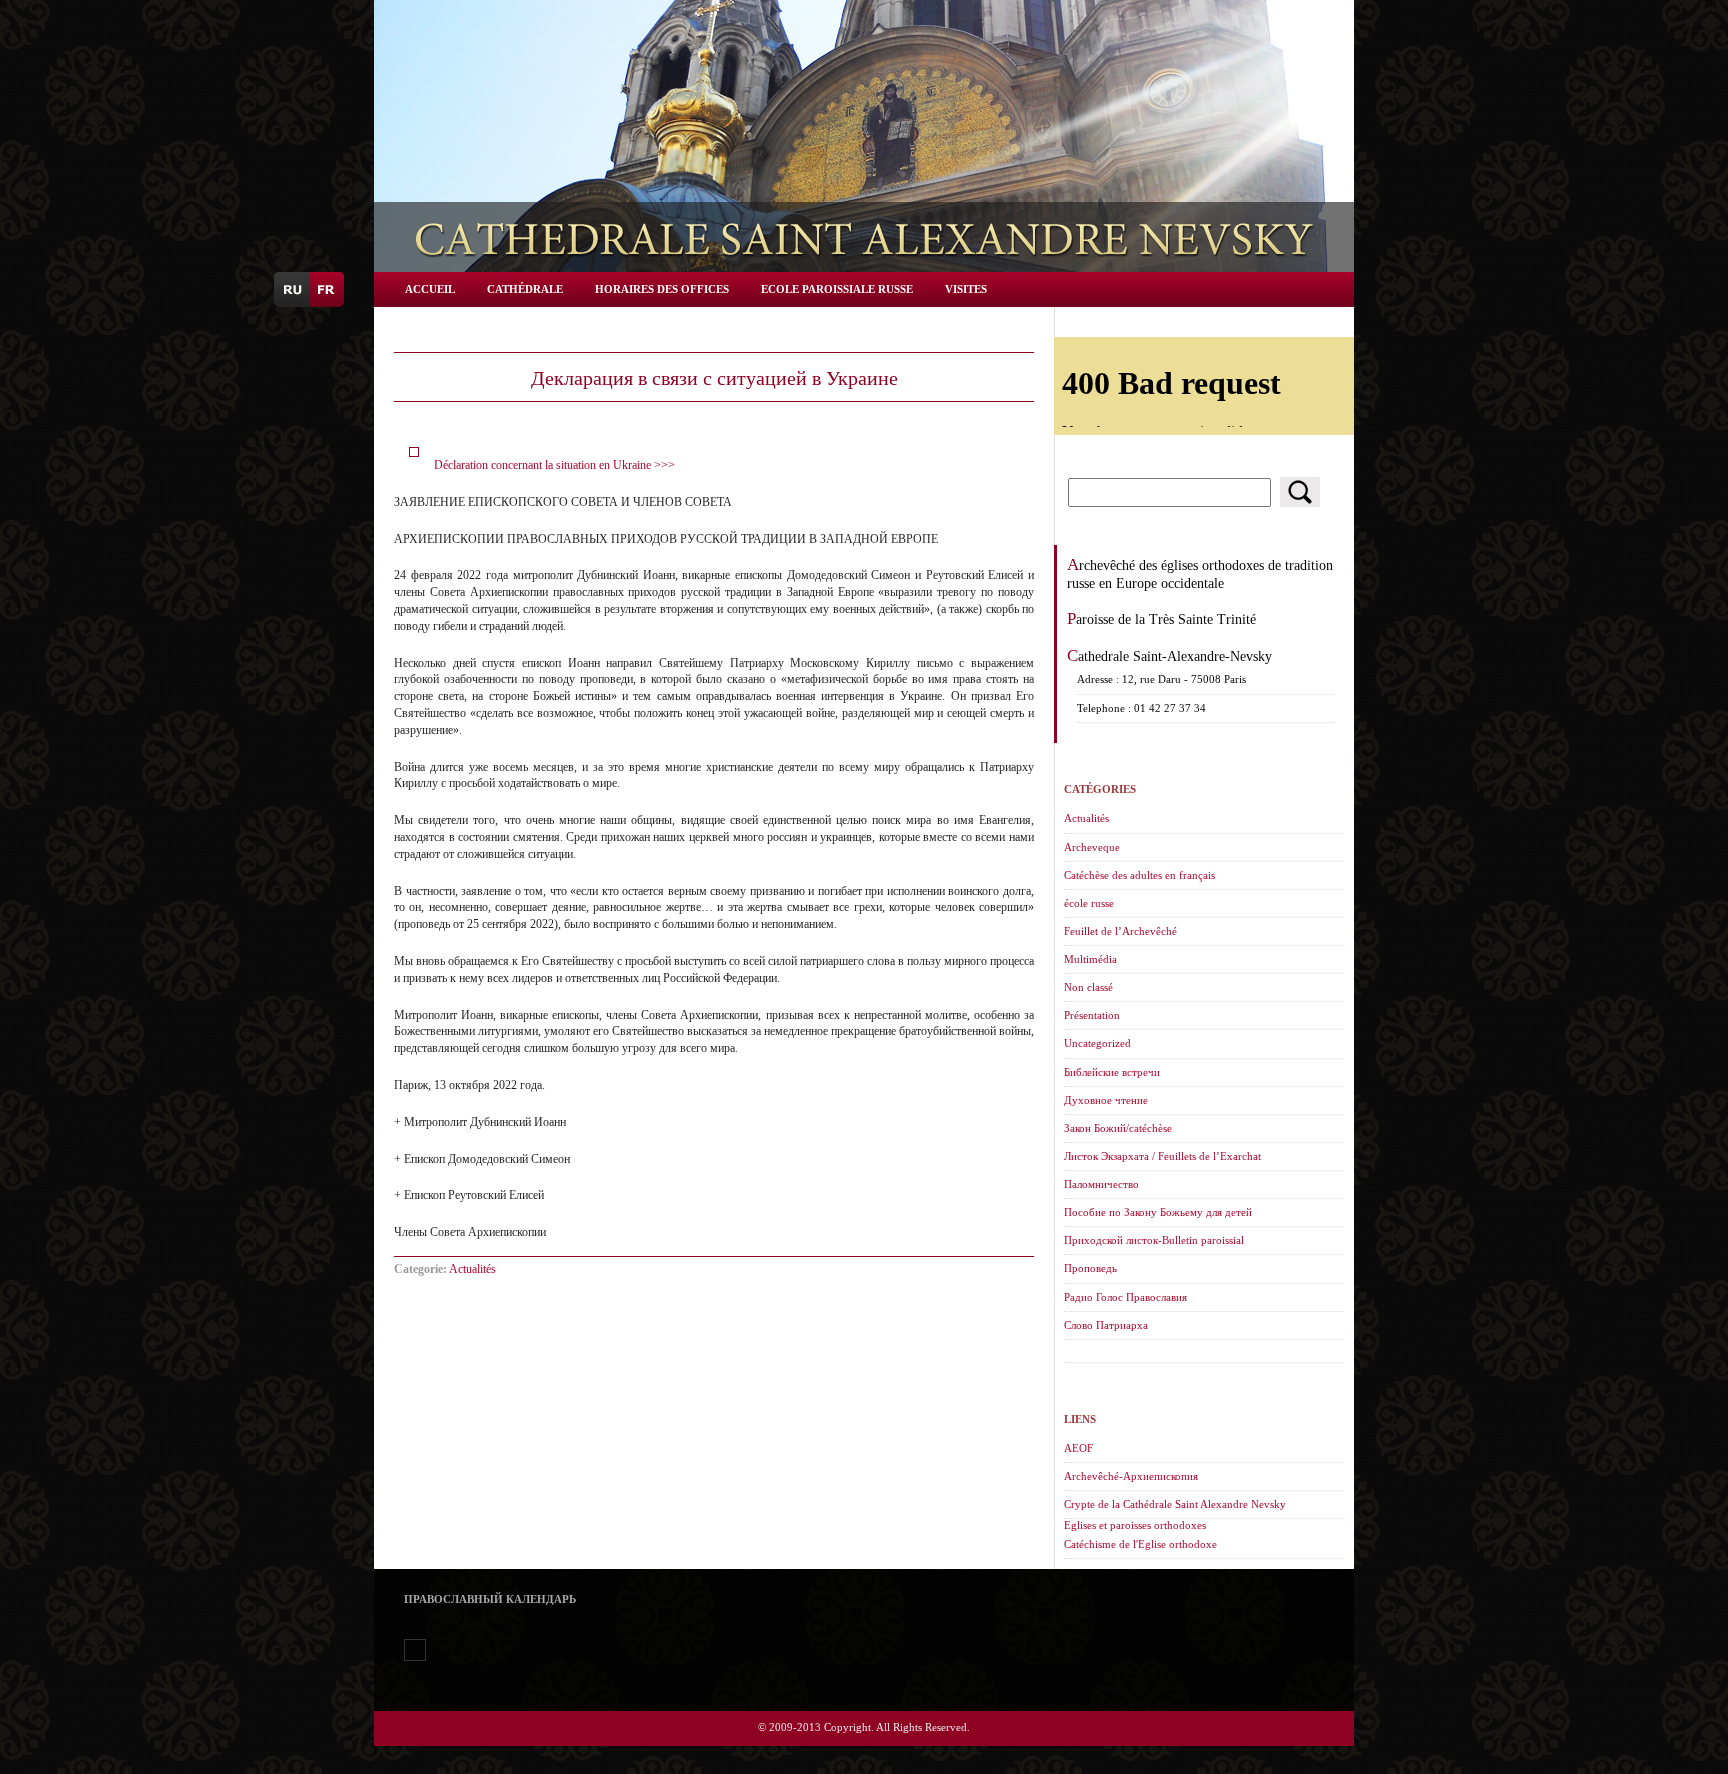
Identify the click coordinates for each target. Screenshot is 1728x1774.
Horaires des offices (662, 289)
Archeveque (1092, 847)
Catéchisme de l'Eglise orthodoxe (1140, 1544)
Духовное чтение (1106, 1100)
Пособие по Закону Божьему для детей (1158, 1212)
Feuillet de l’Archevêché (1120, 931)
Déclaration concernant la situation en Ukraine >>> (554, 465)
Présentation (1092, 1015)
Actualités (472, 1269)
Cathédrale (525, 289)
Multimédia (1090, 959)
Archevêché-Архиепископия (1131, 1476)
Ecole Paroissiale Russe (837, 289)
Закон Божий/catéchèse (1118, 1128)
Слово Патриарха (1106, 1325)
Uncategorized (1097, 1043)
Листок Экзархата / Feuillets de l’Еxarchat (1162, 1156)
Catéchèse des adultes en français (1139, 875)
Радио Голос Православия (1125, 1297)
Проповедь (1090, 1268)
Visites (966, 289)
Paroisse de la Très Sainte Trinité (1161, 619)
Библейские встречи (1112, 1072)
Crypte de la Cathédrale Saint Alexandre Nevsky (1175, 1504)
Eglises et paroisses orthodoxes (1135, 1525)
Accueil (430, 289)
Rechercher (1300, 492)
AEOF (1078, 1448)
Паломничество (1101, 1184)
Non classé (1088, 987)
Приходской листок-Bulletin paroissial (1154, 1240)
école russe (1089, 903)
